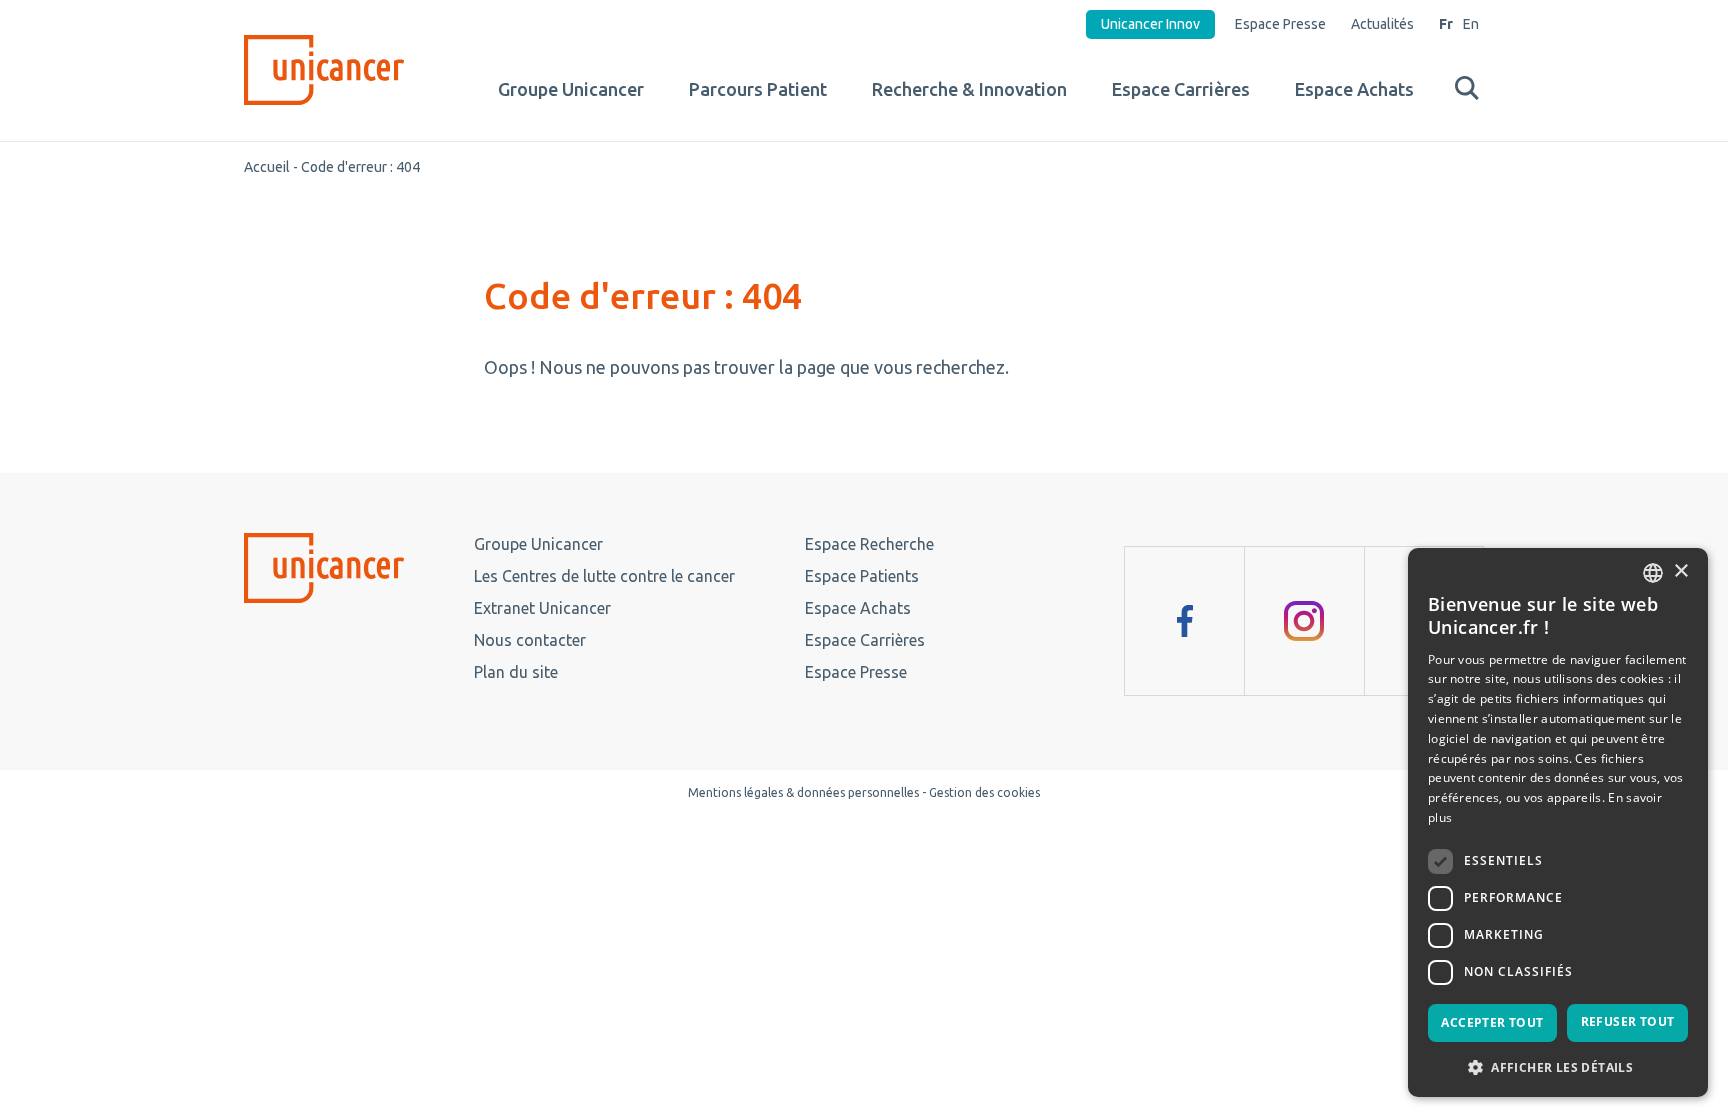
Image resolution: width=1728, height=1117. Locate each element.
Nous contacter (530, 640)
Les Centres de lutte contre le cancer (604, 576)
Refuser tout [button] (1628, 1021)
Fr (1446, 24)
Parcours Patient (758, 89)
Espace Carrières (1181, 89)
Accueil (267, 167)
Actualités (1382, 24)
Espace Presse (1280, 24)
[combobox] (1653, 573)
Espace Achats (1354, 89)
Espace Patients (862, 576)
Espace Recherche (869, 544)
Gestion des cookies (984, 792)
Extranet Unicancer (542, 608)
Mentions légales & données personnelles (803, 792)
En (1471, 24)
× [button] (1680, 571)
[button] (1558, 1066)
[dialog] (1558, 822)
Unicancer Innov (1150, 24)
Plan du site (516, 672)
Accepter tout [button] (1492, 1022)
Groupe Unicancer (571, 89)
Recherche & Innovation (969, 89)
